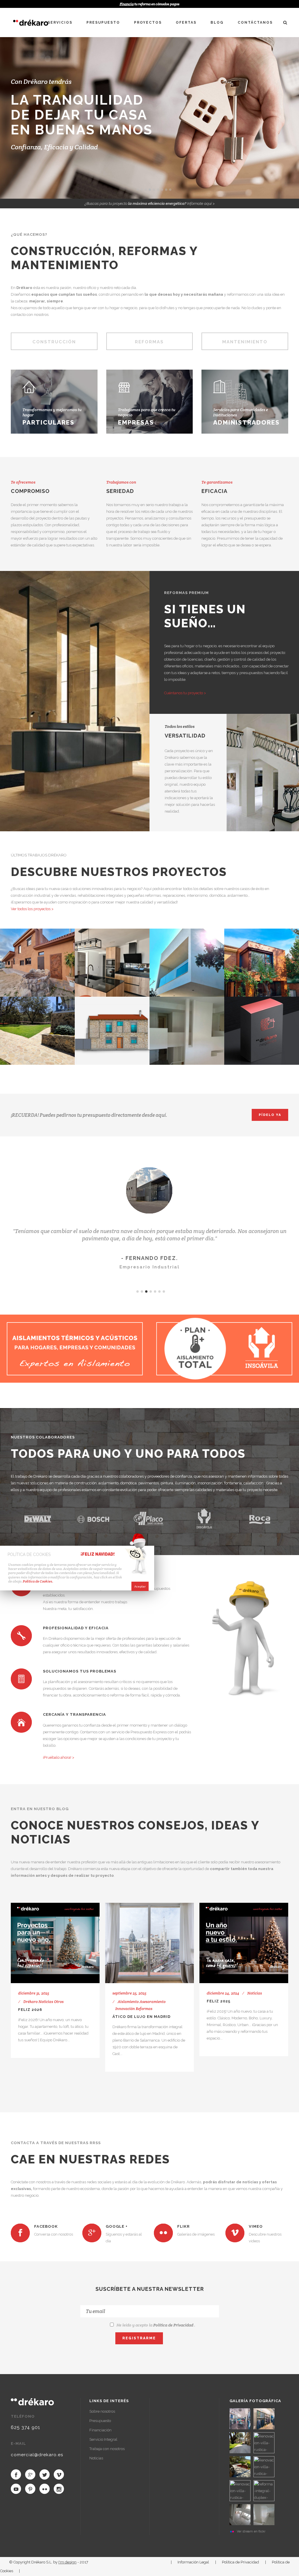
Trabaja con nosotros (107, 2449)
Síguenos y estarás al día (124, 2238)
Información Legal (193, 2562)
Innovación (125, 2009)
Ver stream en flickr (251, 2531)
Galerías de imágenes (196, 2234)
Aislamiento (128, 2002)
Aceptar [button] (140, 1586)
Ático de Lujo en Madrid (141, 2017)
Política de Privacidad (173, 2325)
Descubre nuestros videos (265, 2238)
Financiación (100, 2430)
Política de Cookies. (38, 1581)
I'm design (67, 2562)
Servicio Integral (103, 2439)
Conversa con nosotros (54, 2234)
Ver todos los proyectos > (32, 909)
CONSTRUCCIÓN (54, 342)
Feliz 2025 (219, 2001)
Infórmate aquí (199, 204)
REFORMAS (149, 342)
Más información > (134, 430)
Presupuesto (100, 2421)
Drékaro (31, 2002)
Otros (59, 2002)
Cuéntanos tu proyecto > (185, 693)
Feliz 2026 (30, 2010)
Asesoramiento (153, 2002)
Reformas (144, 2009)
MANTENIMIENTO (245, 342)
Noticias (46, 2002)
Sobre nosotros (102, 2411)
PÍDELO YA (270, 1115)
